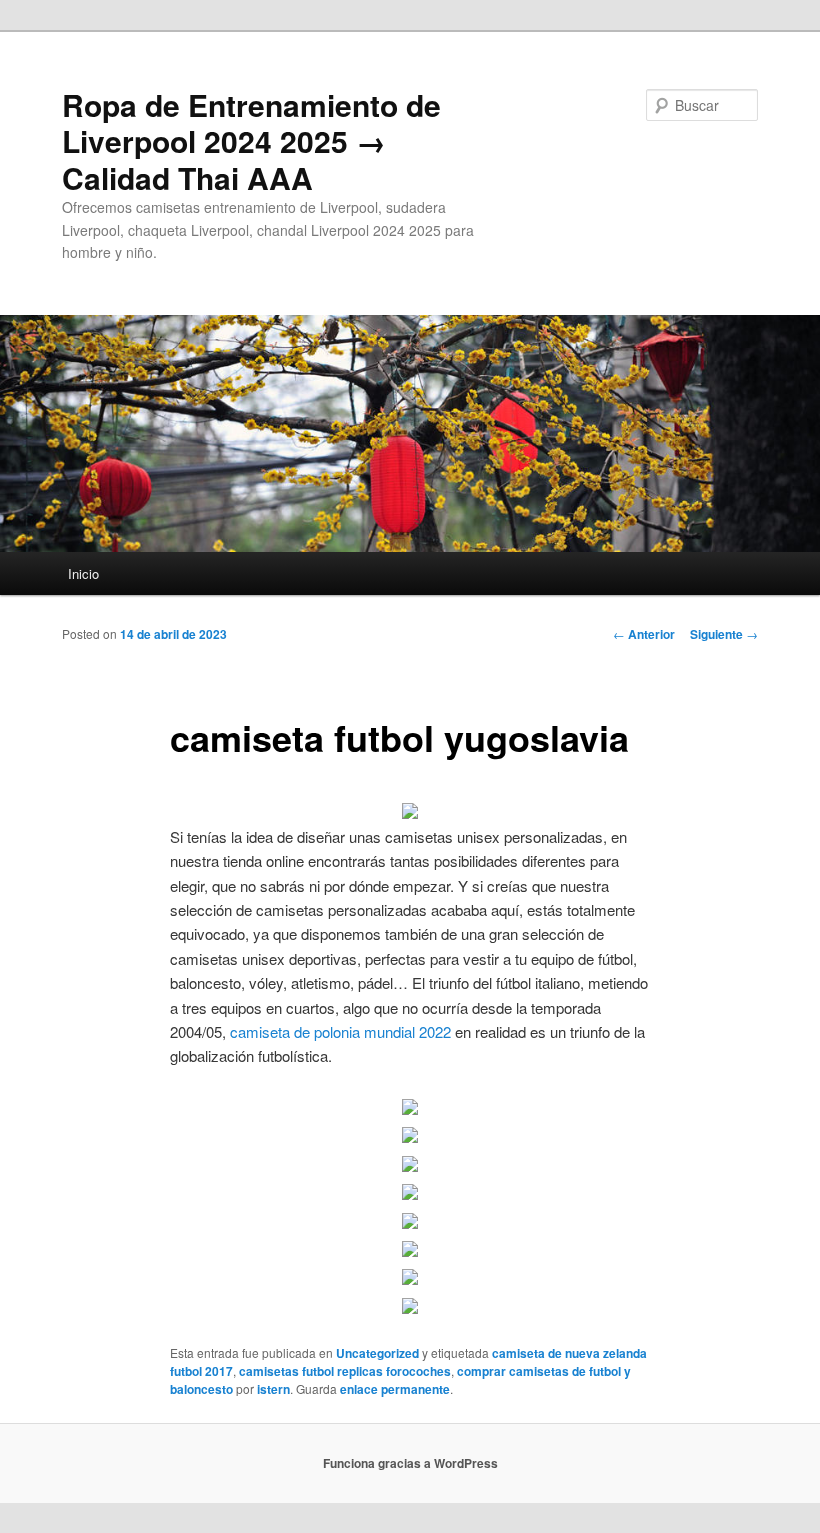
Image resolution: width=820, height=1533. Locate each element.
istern (273, 1389)
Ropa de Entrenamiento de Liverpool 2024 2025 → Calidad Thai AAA (251, 141)
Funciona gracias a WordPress (410, 1463)
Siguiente (724, 634)
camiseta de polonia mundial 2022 (340, 1031)
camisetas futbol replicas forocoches (345, 1371)
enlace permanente (395, 1389)
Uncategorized (377, 1353)
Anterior (644, 634)
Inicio (83, 573)
